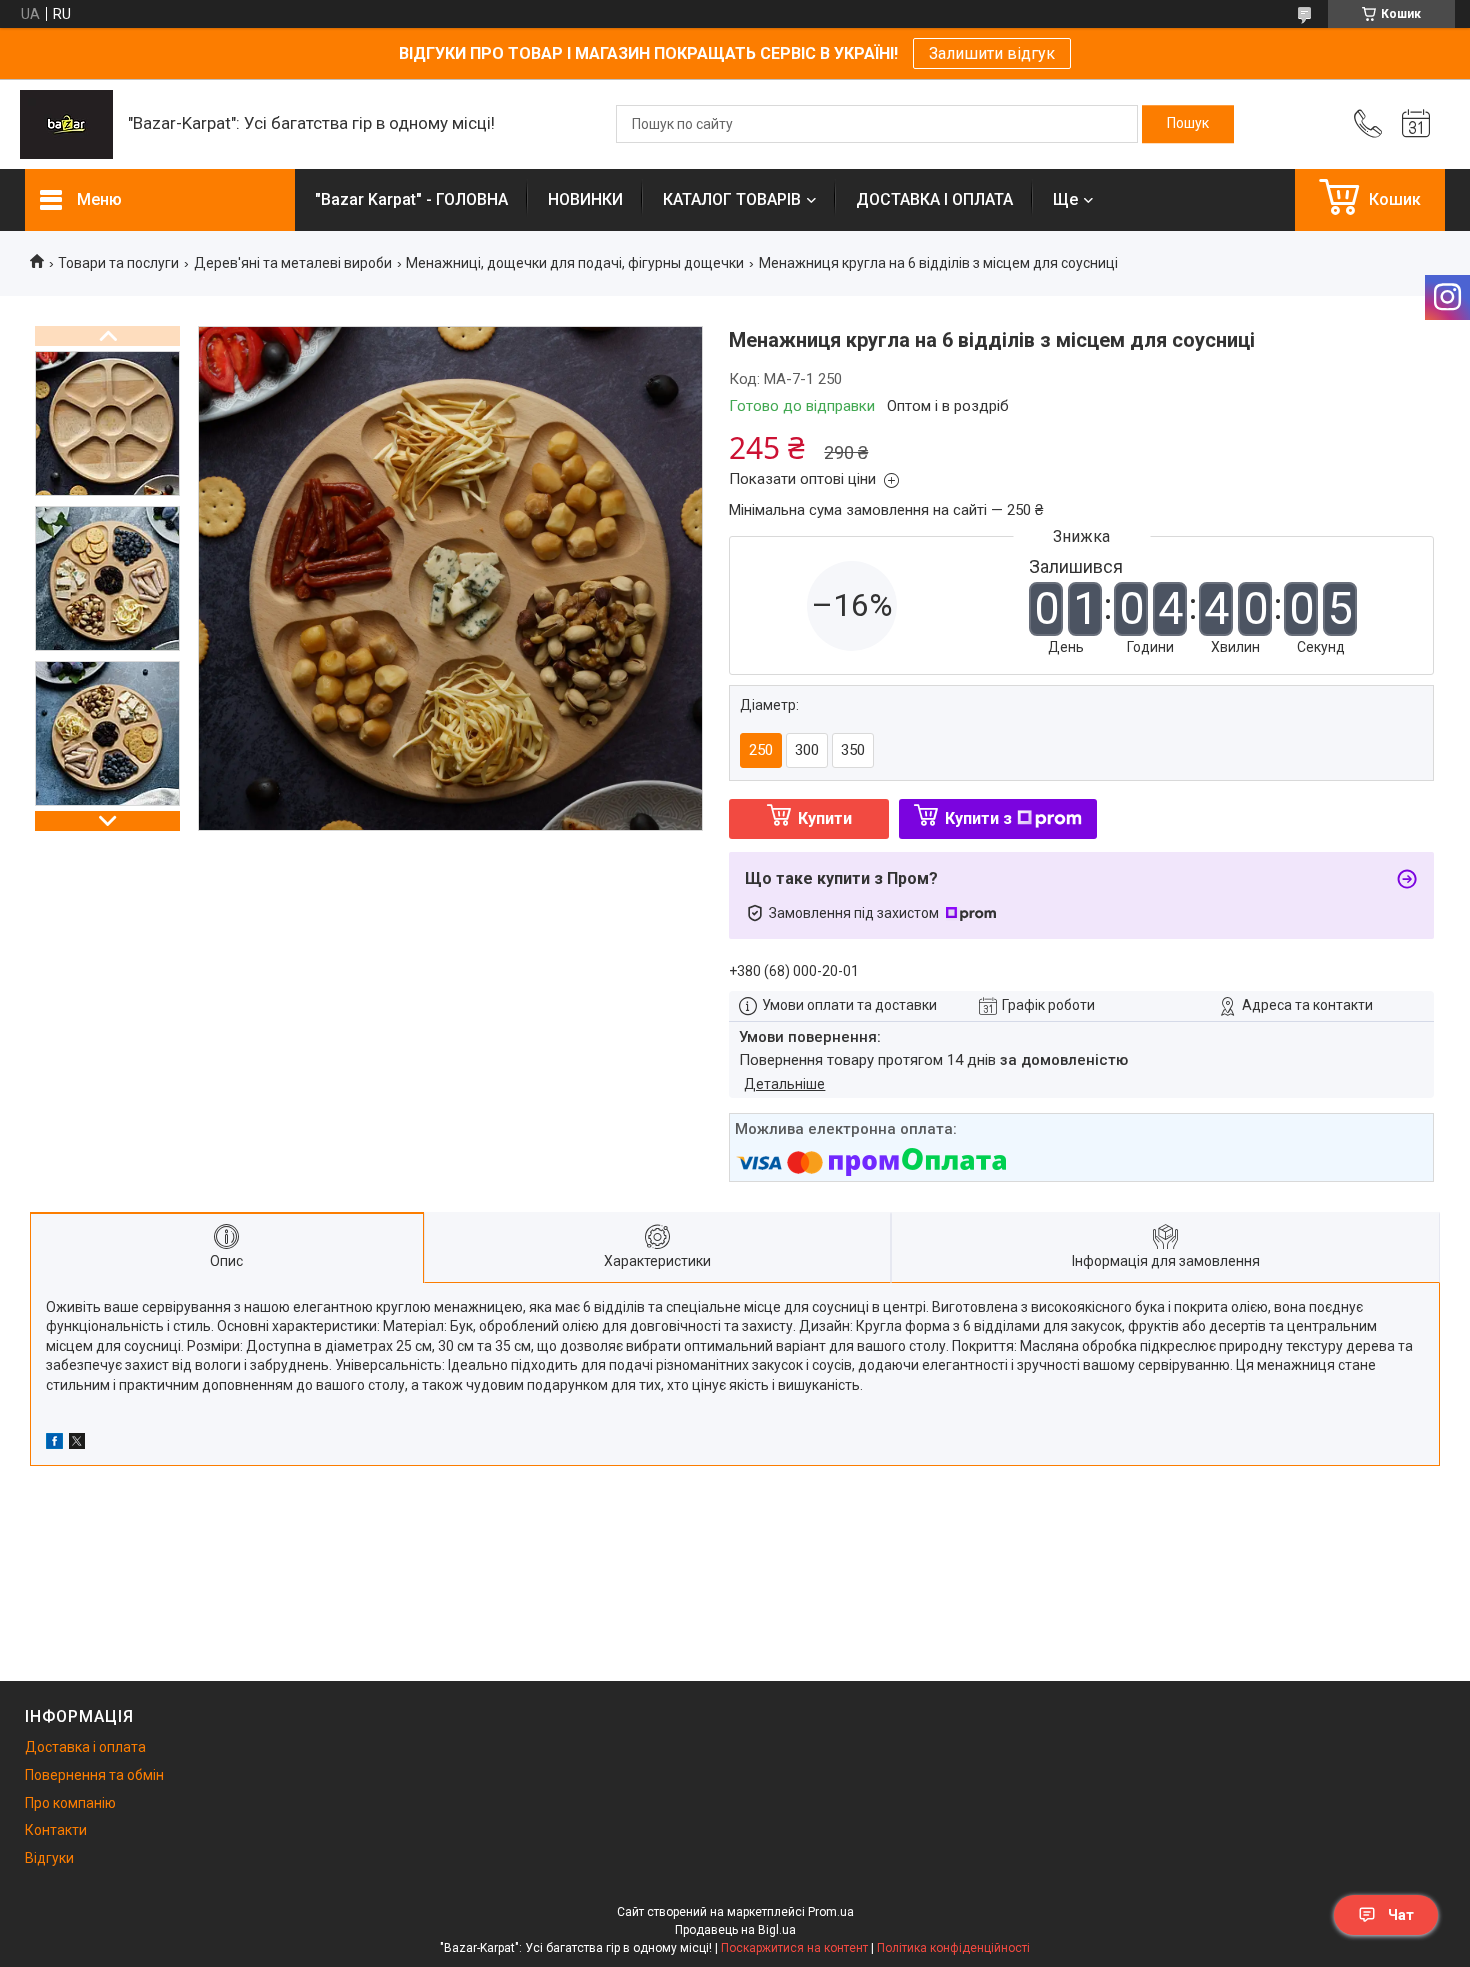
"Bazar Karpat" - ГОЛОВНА (411, 199)
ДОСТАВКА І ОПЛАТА (934, 199)
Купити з (978, 818)
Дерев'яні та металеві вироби (293, 263)
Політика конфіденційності (953, 1948)
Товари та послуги (118, 263)
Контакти (56, 1830)
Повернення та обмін (94, 1775)
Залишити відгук (992, 53)
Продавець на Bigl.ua (735, 1930)
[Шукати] (1188, 124)
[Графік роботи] (1416, 124)
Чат (1401, 1915)
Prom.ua (831, 1912)
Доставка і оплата (85, 1747)
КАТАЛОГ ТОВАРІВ (732, 199)
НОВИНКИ (585, 199)
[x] (77, 1444)
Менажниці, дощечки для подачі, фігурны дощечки (575, 263)
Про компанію (70, 1803)
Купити (825, 818)
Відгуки (49, 1858)
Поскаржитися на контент (794, 1948)
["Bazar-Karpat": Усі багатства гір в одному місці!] (66, 124)
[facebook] (54, 1444)
